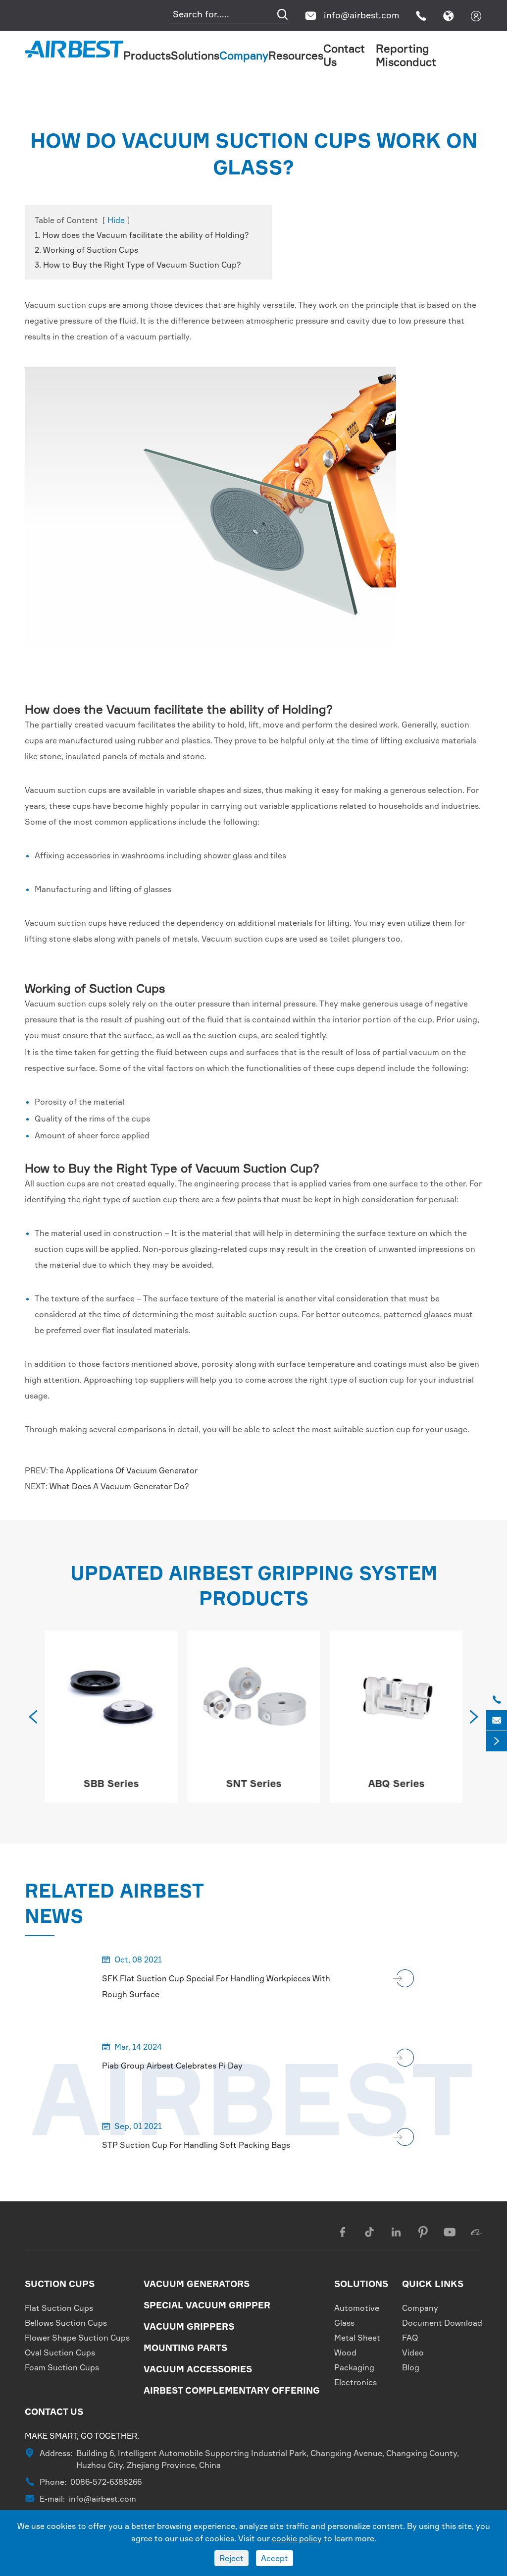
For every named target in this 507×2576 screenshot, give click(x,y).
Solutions (195, 55)
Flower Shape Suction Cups (77, 2338)
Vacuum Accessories (198, 2369)
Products (147, 55)
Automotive (357, 2308)
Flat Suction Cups (59, 2308)
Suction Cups (60, 2284)
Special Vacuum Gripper (207, 2305)
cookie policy (297, 2538)
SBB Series (111, 1783)
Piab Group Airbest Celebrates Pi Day (172, 2066)
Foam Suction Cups (62, 2367)
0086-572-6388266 (106, 2482)
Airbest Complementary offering (232, 2390)
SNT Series (253, 1783)
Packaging (354, 2367)
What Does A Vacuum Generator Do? (119, 1486)
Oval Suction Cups (60, 2352)
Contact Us (54, 2411)
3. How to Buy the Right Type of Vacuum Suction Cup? (138, 265)
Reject (231, 2558)
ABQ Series (396, 1783)
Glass (344, 2323)
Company (244, 55)
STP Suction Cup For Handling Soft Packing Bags (196, 2145)
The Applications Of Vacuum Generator (124, 1470)
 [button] (33, 1717)
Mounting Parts (185, 2348)
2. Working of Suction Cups (86, 250)
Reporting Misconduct (406, 55)
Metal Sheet (357, 2338)
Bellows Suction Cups (66, 2323)
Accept (275, 2558)
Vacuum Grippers (189, 2326)
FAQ (410, 2338)
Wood (345, 2352)
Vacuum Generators (197, 2284)
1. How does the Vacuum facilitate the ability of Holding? (142, 235)
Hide (116, 220)
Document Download (442, 2323)
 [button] (474, 1717)
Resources (296, 55)
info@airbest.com (361, 15)
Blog (411, 2367)
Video (413, 2352)
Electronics (355, 2382)
